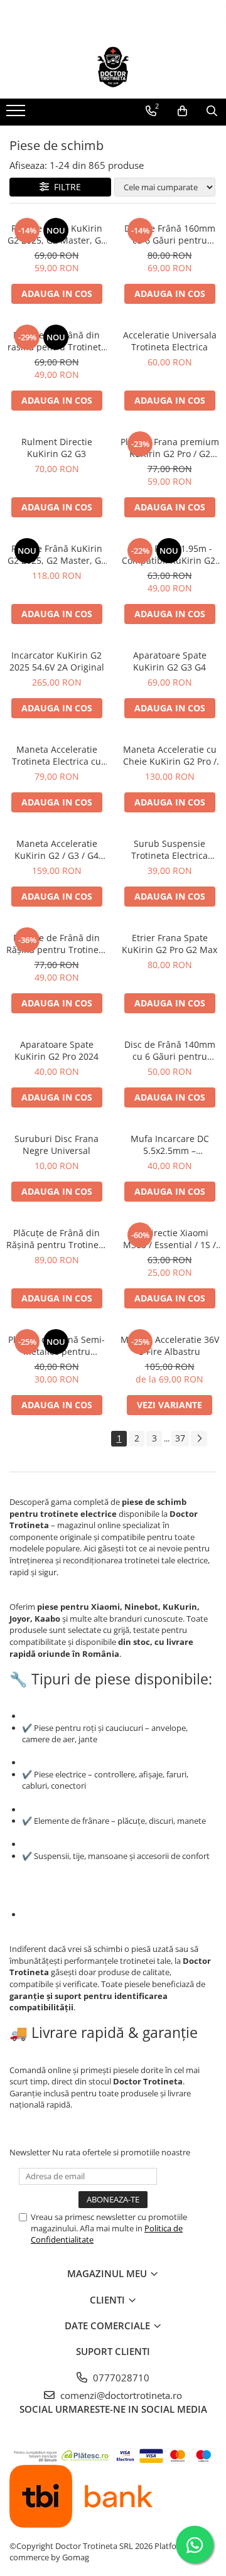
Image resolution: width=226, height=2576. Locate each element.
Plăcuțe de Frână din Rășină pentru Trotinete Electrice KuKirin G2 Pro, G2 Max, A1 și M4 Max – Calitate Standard (56, 944)
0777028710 (120, 2378)
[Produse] (17, 114)
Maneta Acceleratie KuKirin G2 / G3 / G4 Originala (56, 849)
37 (180, 1438)
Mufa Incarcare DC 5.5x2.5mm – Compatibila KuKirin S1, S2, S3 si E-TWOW (170, 1145)
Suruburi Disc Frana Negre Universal (56, 1145)
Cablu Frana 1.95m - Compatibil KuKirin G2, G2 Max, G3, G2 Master (170, 554)
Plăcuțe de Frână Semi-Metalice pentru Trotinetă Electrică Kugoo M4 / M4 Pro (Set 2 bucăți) (56, 1345)
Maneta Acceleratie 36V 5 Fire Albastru (170, 1345)
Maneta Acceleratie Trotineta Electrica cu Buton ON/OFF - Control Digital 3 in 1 (56, 755)
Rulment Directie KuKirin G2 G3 (57, 448)
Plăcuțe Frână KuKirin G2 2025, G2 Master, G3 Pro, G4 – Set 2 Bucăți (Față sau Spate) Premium (57, 234)
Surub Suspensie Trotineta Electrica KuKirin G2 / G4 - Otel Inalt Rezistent (169, 849)
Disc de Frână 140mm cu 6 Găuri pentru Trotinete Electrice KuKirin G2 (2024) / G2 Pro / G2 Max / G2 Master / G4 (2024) (170, 1050)
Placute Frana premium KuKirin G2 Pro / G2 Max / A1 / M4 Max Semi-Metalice (170, 448)
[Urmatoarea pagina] (199, 1439)
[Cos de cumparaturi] (182, 111)
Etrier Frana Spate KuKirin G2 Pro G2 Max (169, 944)
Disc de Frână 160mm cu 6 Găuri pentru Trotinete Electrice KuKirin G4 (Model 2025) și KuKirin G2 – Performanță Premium (170, 234)
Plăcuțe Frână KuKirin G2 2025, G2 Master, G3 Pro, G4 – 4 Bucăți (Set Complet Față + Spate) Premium (57, 554)
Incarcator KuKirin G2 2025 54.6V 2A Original (57, 661)
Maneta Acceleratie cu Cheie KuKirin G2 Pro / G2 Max (170, 755)
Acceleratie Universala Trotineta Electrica (170, 341)
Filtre (65, 187)
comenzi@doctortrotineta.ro (120, 2395)
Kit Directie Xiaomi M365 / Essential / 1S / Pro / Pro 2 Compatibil (169, 1239)
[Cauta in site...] (212, 111)
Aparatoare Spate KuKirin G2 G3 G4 (170, 661)
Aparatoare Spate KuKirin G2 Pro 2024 (56, 1050)
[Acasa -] (113, 67)
